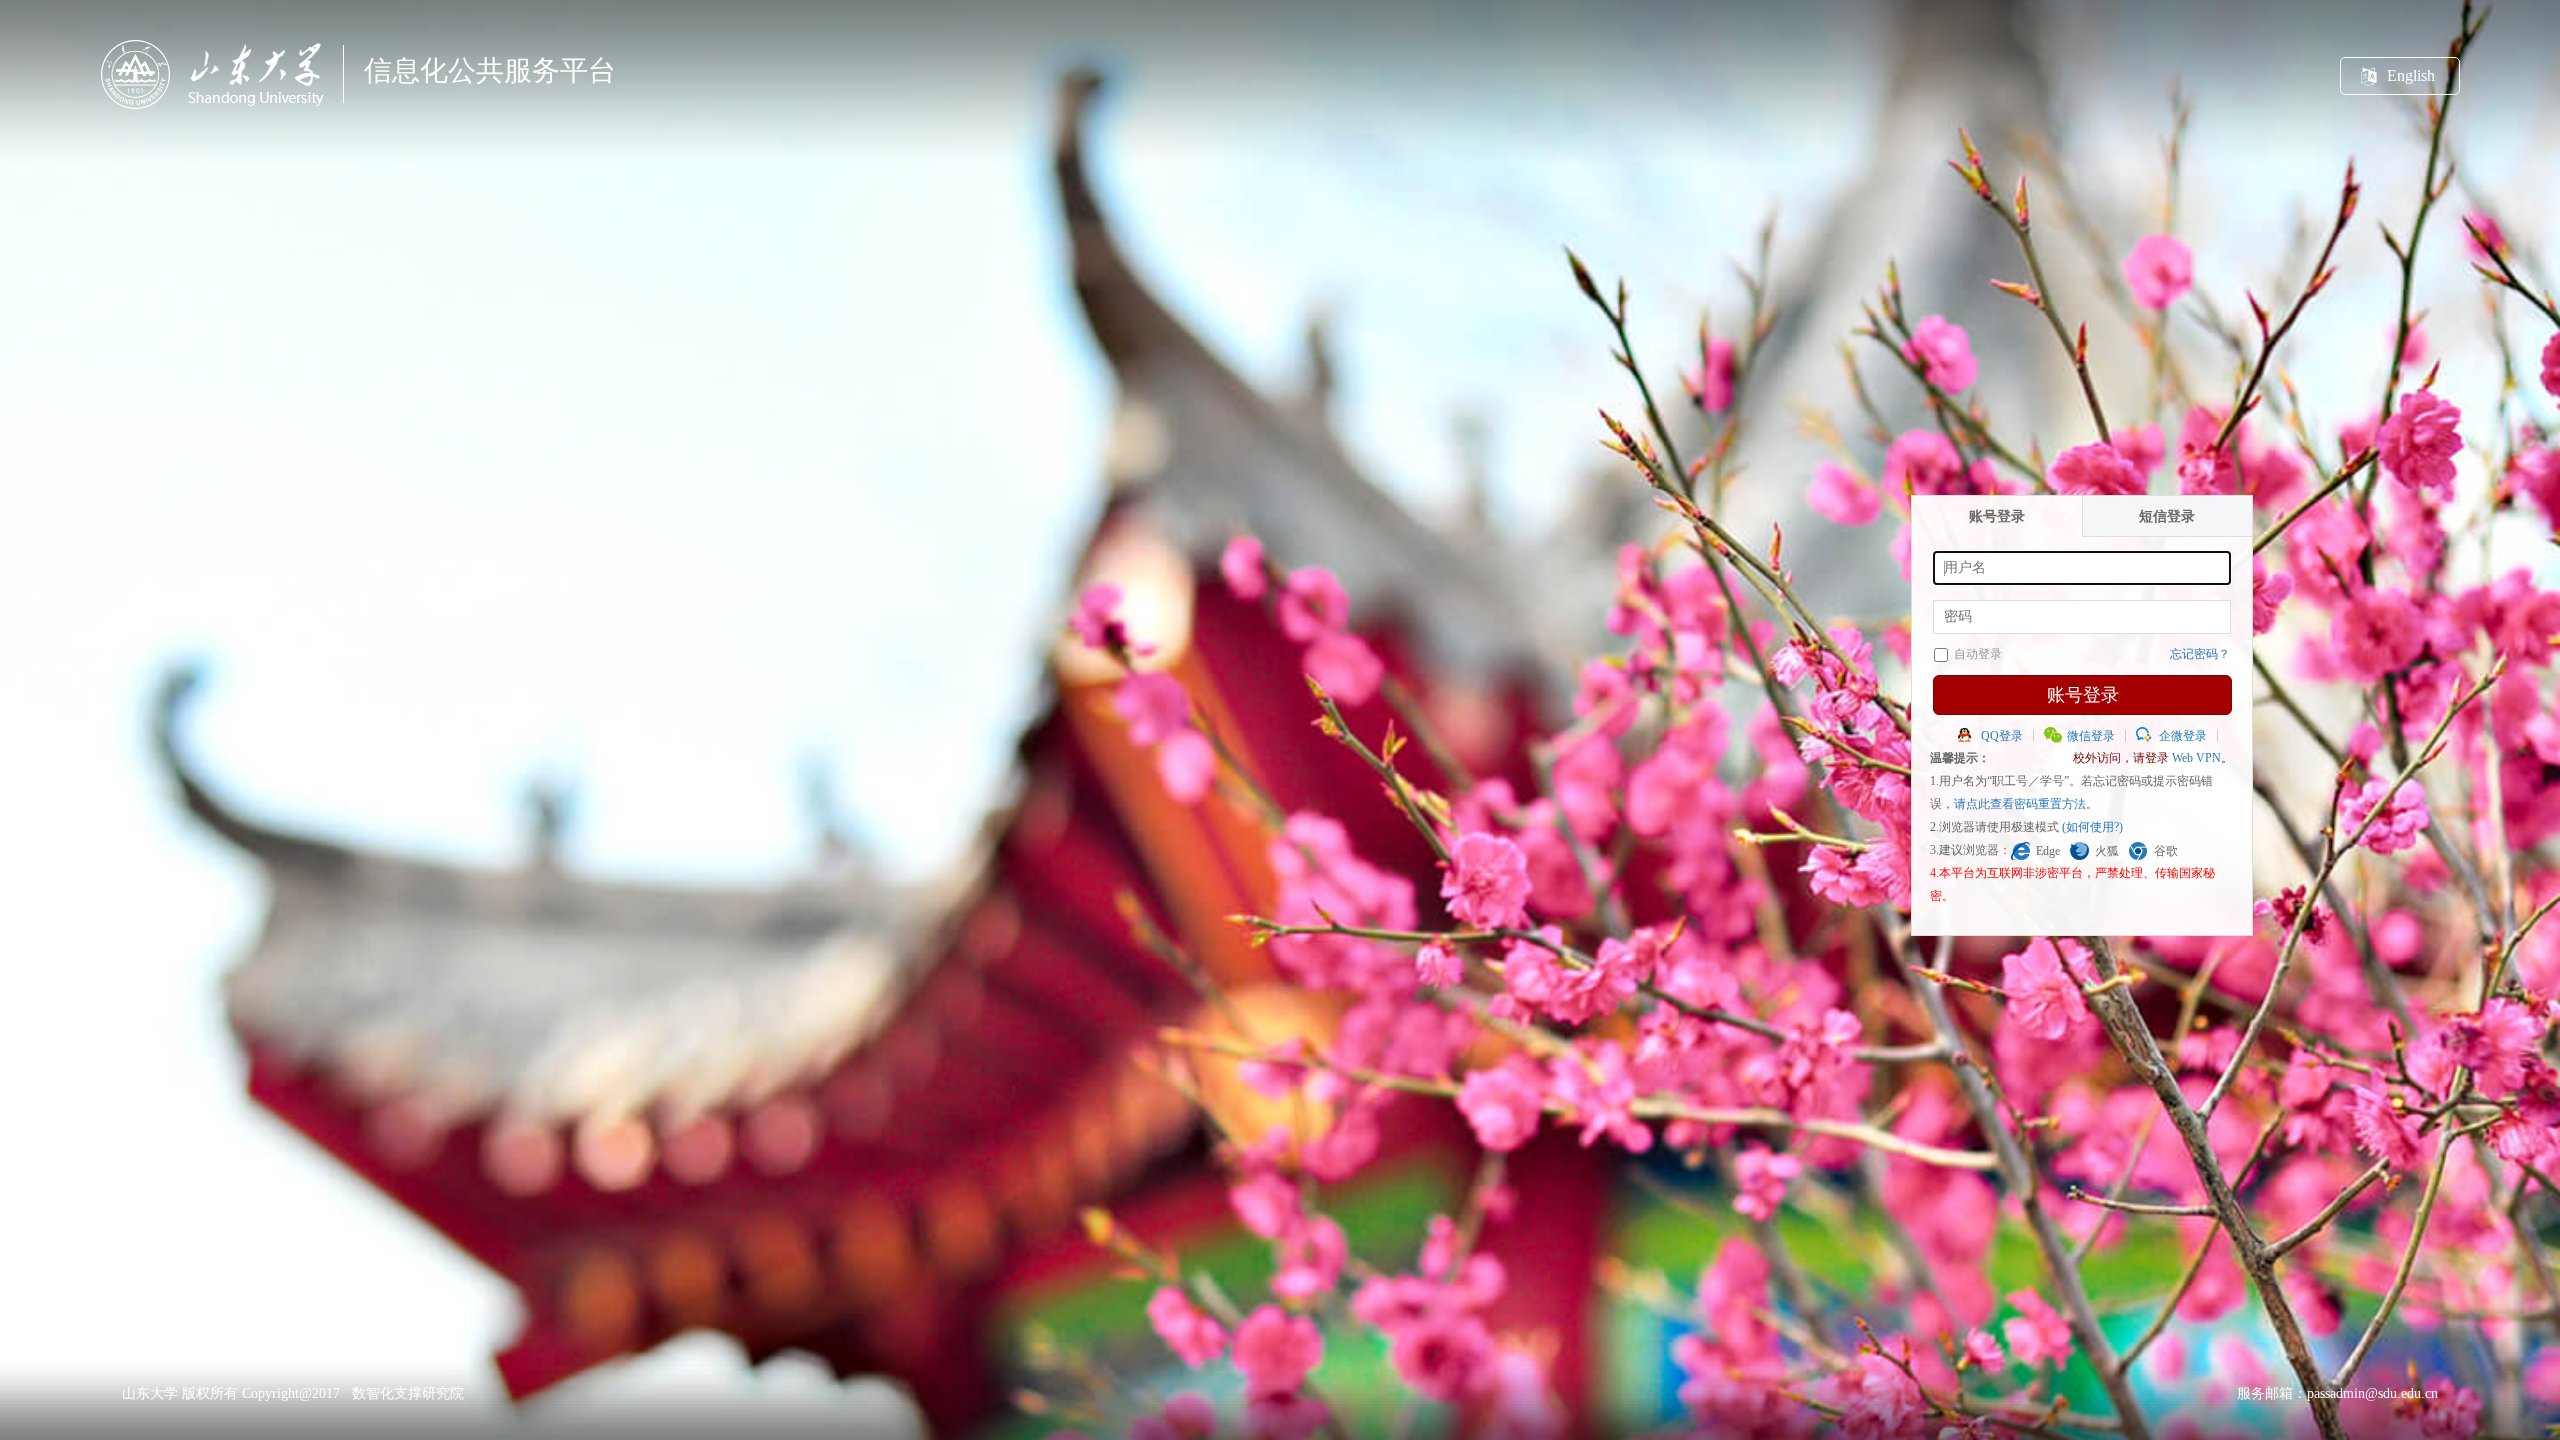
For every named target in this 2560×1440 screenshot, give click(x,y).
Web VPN (2196, 758)
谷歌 (2166, 851)
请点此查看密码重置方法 (2020, 804)
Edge (2048, 851)
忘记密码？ (2200, 654)
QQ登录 (2002, 736)
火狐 (2107, 851)
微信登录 (2091, 736)
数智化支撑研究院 (408, 1393)
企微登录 (2183, 736)
